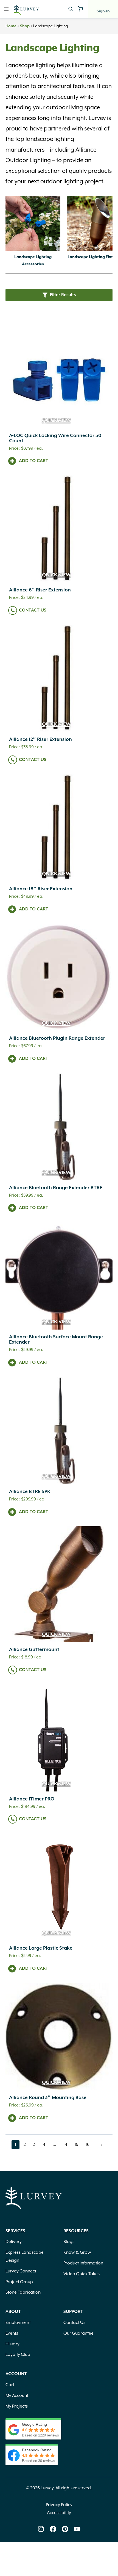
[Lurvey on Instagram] (41, 2529)
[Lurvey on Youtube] (77, 2529)
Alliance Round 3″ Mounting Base (48, 2098)
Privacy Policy (59, 2505)
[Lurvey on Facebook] (53, 2529)
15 (78, 2145)
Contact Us (33, 610)
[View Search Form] (71, 9)
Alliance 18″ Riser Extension (41, 889)
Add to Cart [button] (34, 461)
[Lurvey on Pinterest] (65, 2529)
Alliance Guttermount (34, 1650)
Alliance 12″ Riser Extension (40, 739)
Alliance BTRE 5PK (30, 1492)
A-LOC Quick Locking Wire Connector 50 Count (55, 438)
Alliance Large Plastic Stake (41, 1948)
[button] (59, 295)
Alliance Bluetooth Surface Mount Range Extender (56, 1340)
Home (11, 26)
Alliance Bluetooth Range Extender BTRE (56, 1188)
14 (67, 2145)
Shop (25, 26)
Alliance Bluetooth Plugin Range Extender (57, 1038)
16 (89, 2145)
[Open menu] (6, 9)
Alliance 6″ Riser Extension (40, 590)
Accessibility (59, 2513)
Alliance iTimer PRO (32, 1799)
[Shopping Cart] (80, 9)
